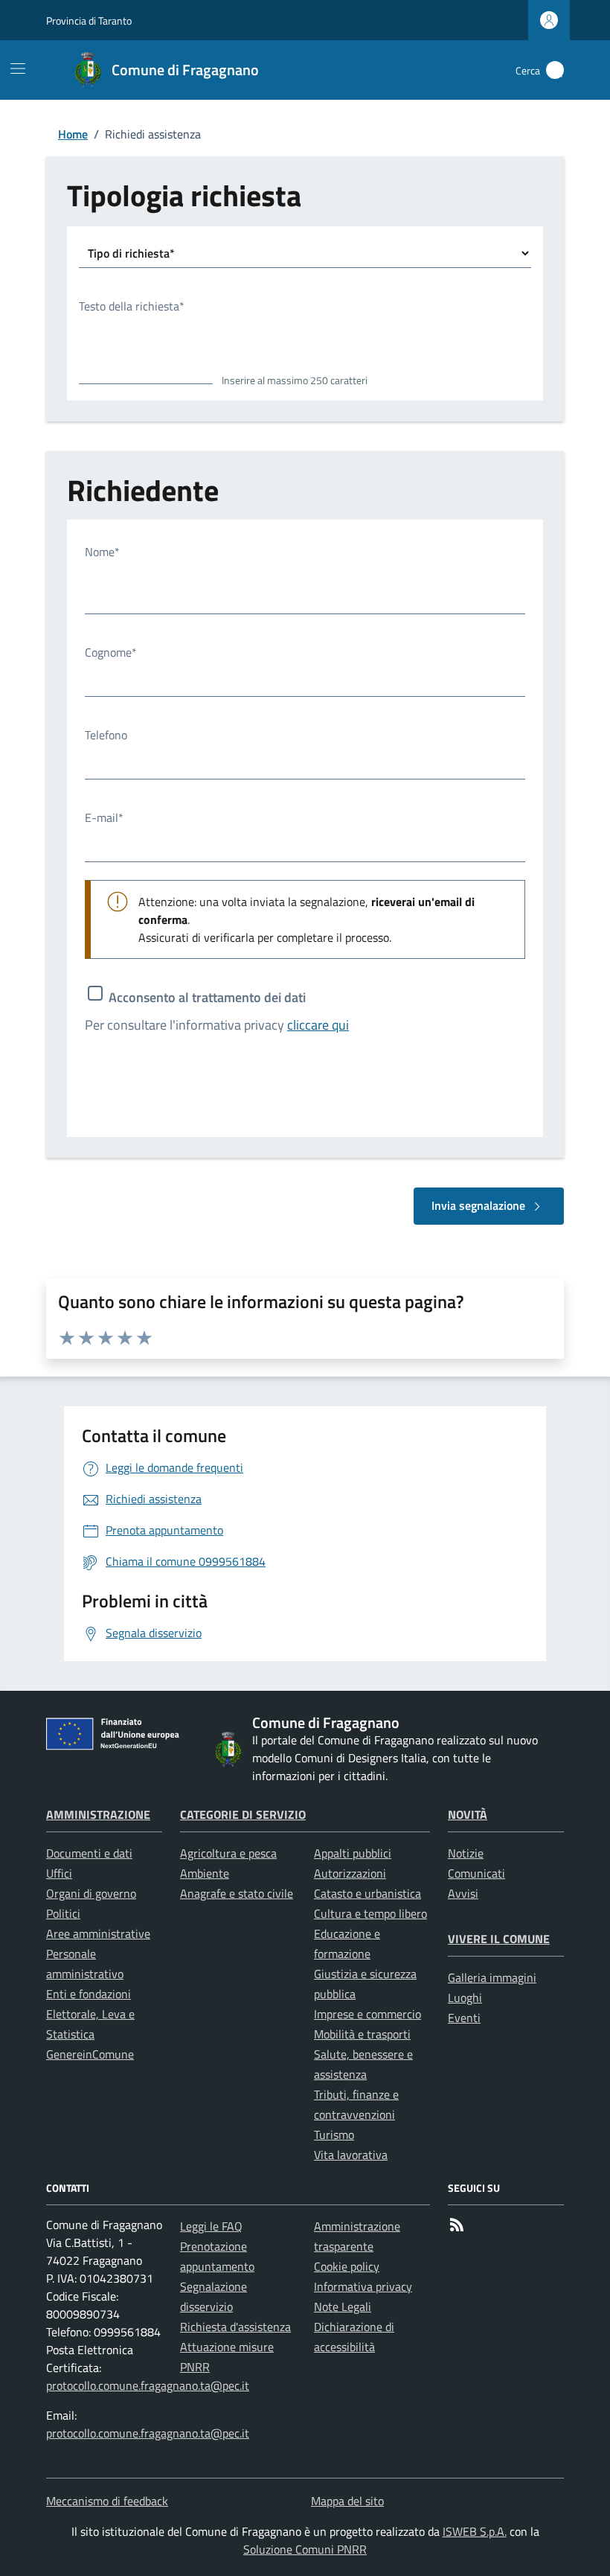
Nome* (102, 552)
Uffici (59, 1873)
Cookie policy (347, 2266)
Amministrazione (98, 1814)
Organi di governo (91, 1893)
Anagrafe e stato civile (237, 1893)
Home (73, 134)
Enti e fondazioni (89, 1994)
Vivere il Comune (499, 1939)
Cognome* (111, 652)
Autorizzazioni (350, 1873)
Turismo (334, 2135)
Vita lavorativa (351, 2155)
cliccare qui (318, 1025)
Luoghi (465, 1998)
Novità (468, 1814)
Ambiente (205, 1873)
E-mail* (104, 817)
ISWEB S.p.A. (475, 2531)
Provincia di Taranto (89, 20)
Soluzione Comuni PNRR (305, 2549)
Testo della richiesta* (132, 306)
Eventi (464, 2018)
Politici (63, 1913)
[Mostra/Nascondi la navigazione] (18, 68)
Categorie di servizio (243, 1814)
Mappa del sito (347, 2501)
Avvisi (463, 1893)
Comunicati (476, 1873)
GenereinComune (90, 2054)
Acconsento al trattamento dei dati (207, 997)
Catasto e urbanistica (367, 1893)
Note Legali (343, 2306)
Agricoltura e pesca (228, 1853)
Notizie (466, 1853)
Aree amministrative (98, 1933)
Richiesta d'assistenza (235, 2327)
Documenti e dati (89, 1853)
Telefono (106, 735)
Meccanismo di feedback (107, 2501)
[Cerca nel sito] (555, 70)
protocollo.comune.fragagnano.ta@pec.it (148, 2385)
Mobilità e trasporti (362, 2034)
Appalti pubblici (353, 1853)
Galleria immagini (492, 1977)
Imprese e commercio (367, 2014)
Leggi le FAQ (211, 2226)
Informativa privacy (363, 2286)
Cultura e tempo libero (370, 1913)
